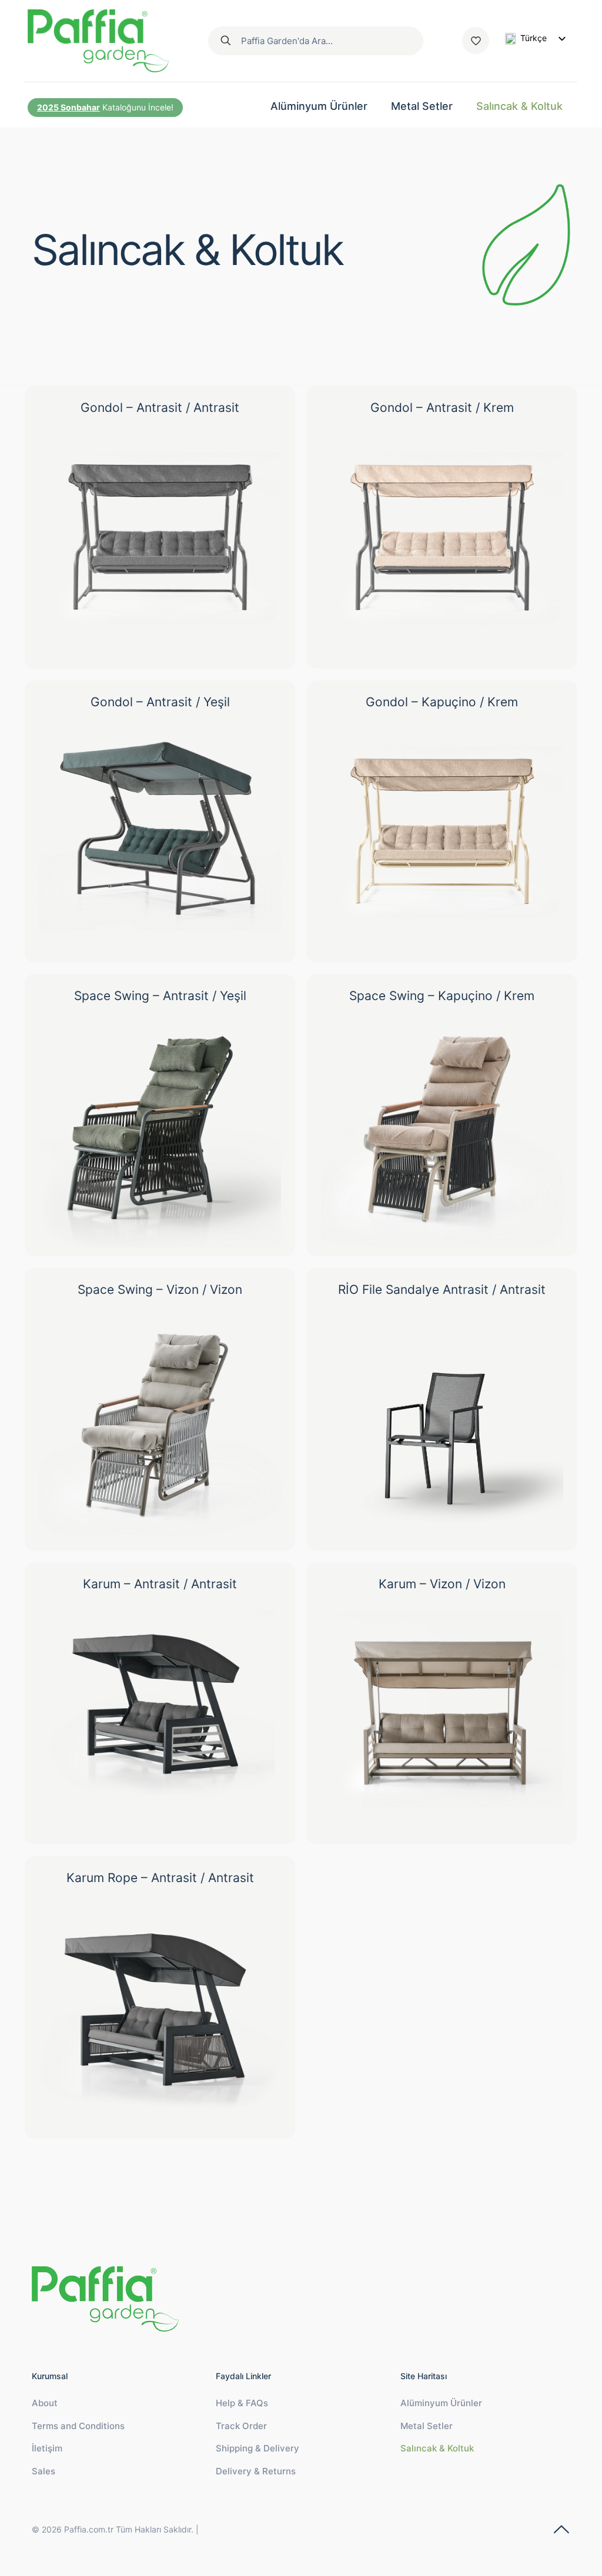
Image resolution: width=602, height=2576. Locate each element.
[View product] (265, 434)
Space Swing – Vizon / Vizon (160, 1289)
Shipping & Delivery (257, 2448)
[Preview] (265, 484)
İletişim (47, 2448)
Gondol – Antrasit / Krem (442, 407)
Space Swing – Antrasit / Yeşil (160, 996)
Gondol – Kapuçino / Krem (442, 702)
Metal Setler (427, 2426)
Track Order (241, 2426)
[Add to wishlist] (265, 459)
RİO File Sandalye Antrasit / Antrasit (442, 1289)
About (45, 2403)
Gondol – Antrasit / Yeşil (160, 702)
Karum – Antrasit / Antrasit (160, 1584)
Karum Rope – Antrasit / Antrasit (160, 1878)
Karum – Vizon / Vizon (442, 1584)
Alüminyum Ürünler (441, 2403)
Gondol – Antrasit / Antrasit (160, 407)
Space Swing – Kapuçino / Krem (442, 996)
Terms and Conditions (78, 2426)
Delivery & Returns (256, 2471)
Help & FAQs (242, 2403)
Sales (44, 2471)
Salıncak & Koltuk (437, 2448)
